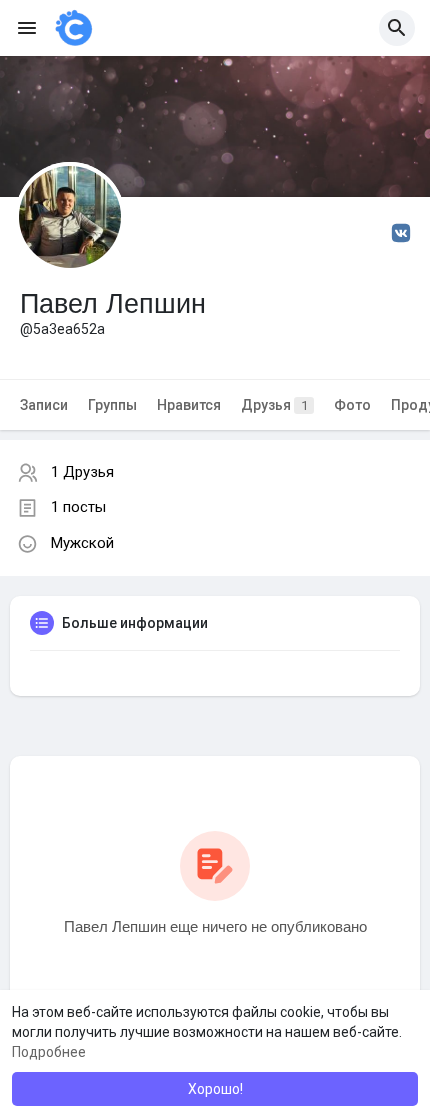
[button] (397, 28)
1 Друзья (82, 472)
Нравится (189, 405)
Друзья (274, 405)
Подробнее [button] (49, 1052)
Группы (112, 405)
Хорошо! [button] (215, 1089)
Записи (44, 405)
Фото (352, 405)
